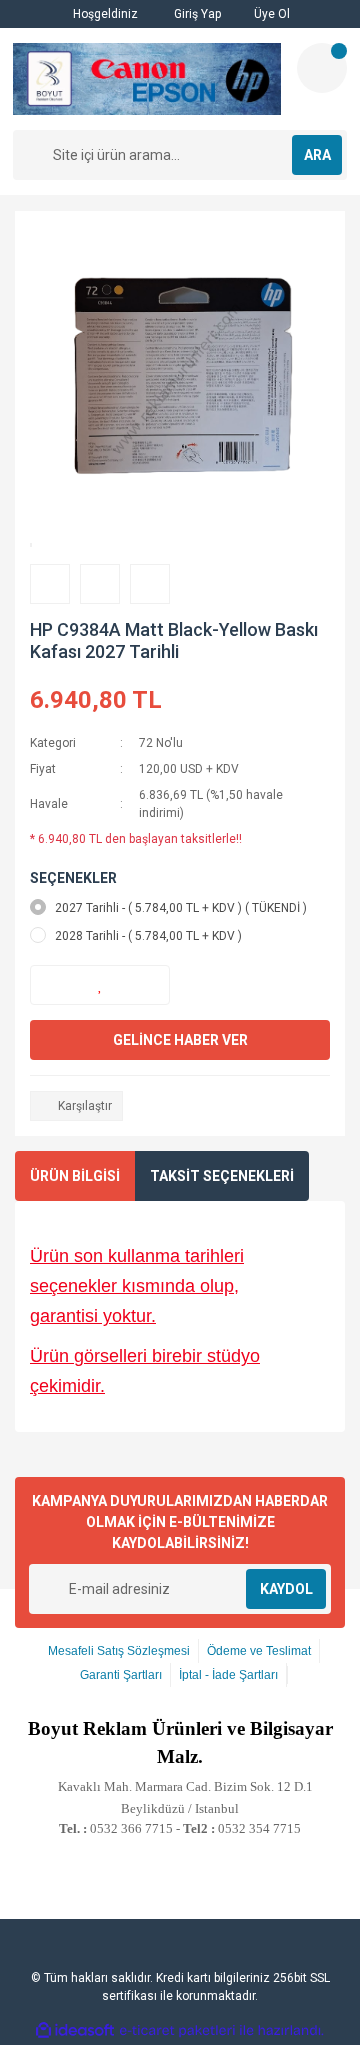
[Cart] (322, 68)
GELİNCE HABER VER (180, 1040)
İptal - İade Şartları (228, 1675)
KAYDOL (286, 1589)
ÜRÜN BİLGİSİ (75, 1176)
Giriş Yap (196, 14)
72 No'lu (161, 743)
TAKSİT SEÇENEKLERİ (222, 1176)
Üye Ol (270, 14)
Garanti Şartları (121, 1675)
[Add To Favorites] (100, 985)
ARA (317, 155)
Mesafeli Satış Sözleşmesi (119, 1651)
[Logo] (147, 79)
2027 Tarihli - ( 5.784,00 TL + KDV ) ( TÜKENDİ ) (181, 908)
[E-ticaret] (177, 2030)
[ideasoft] (75, 2030)
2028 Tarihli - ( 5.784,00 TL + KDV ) (148, 936)
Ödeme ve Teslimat (259, 1651)
